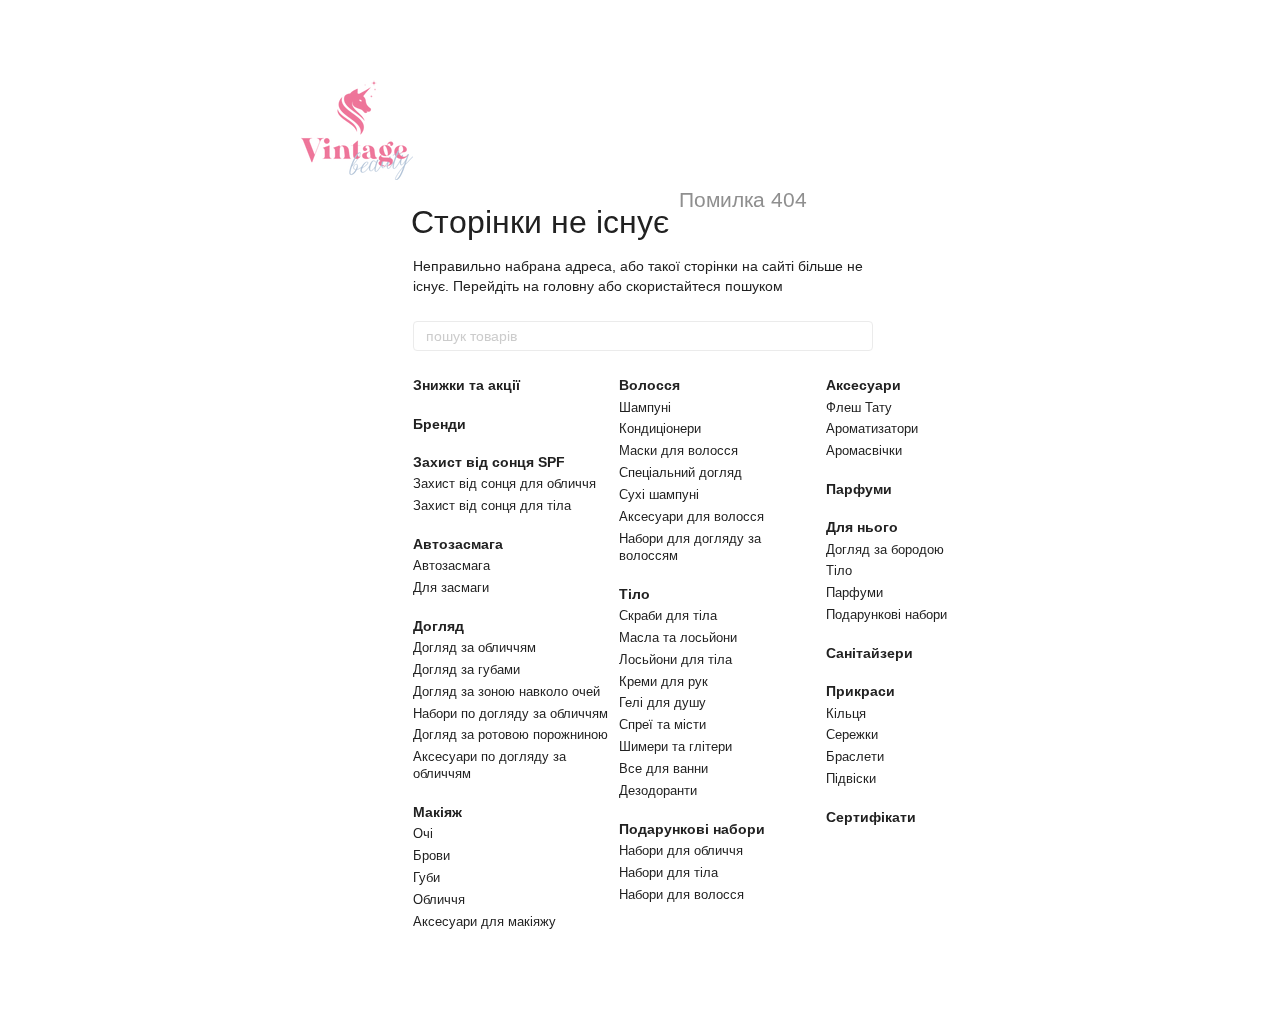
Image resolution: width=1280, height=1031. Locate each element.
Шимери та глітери (675, 746)
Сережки (852, 734)
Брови (431, 855)
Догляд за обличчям (474, 647)
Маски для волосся (678, 450)
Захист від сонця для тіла (492, 505)
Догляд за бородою (885, 549)
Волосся (649, 385)
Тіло (634, 594)
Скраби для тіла (668, 615)
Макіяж (437, 812)
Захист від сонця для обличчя (504, 483)
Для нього (862, 527)
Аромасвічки (864, 450)
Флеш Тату (859, 407)
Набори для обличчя (681, 850)
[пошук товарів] (857, 336)
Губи (426, 877)
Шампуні (645, 407)
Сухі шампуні (659, 494)
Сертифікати (871, 817)
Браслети (855, 756)
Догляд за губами (466, 669)
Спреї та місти (662, 724)
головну (568, 286)
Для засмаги (451, 587)
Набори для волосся (681, 894)
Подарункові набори (692, 829)
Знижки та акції (466, 385)
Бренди (439, 424)
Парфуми (859, 489)
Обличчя (439, 899)
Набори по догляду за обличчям (510, 713)
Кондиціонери (660, 428)
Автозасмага (458, 544)
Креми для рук (663, 681)
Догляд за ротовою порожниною (510, 734)
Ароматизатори (872, 428)
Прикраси (860, 691)
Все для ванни (663, 768)
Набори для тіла (668, 872)
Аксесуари (863, 385)
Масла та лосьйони (678, 637)
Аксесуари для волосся (691, 516)
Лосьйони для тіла (675, 659)
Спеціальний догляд (680, 472)
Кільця (846, 713)
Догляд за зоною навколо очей (506, 691)
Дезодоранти (658, 790)
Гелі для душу (662, 702)
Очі (423, 833)
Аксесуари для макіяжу (484, 921)
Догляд (438, 626)
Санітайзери (869, 653)
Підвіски (851, 778)
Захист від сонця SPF (489, 462)
